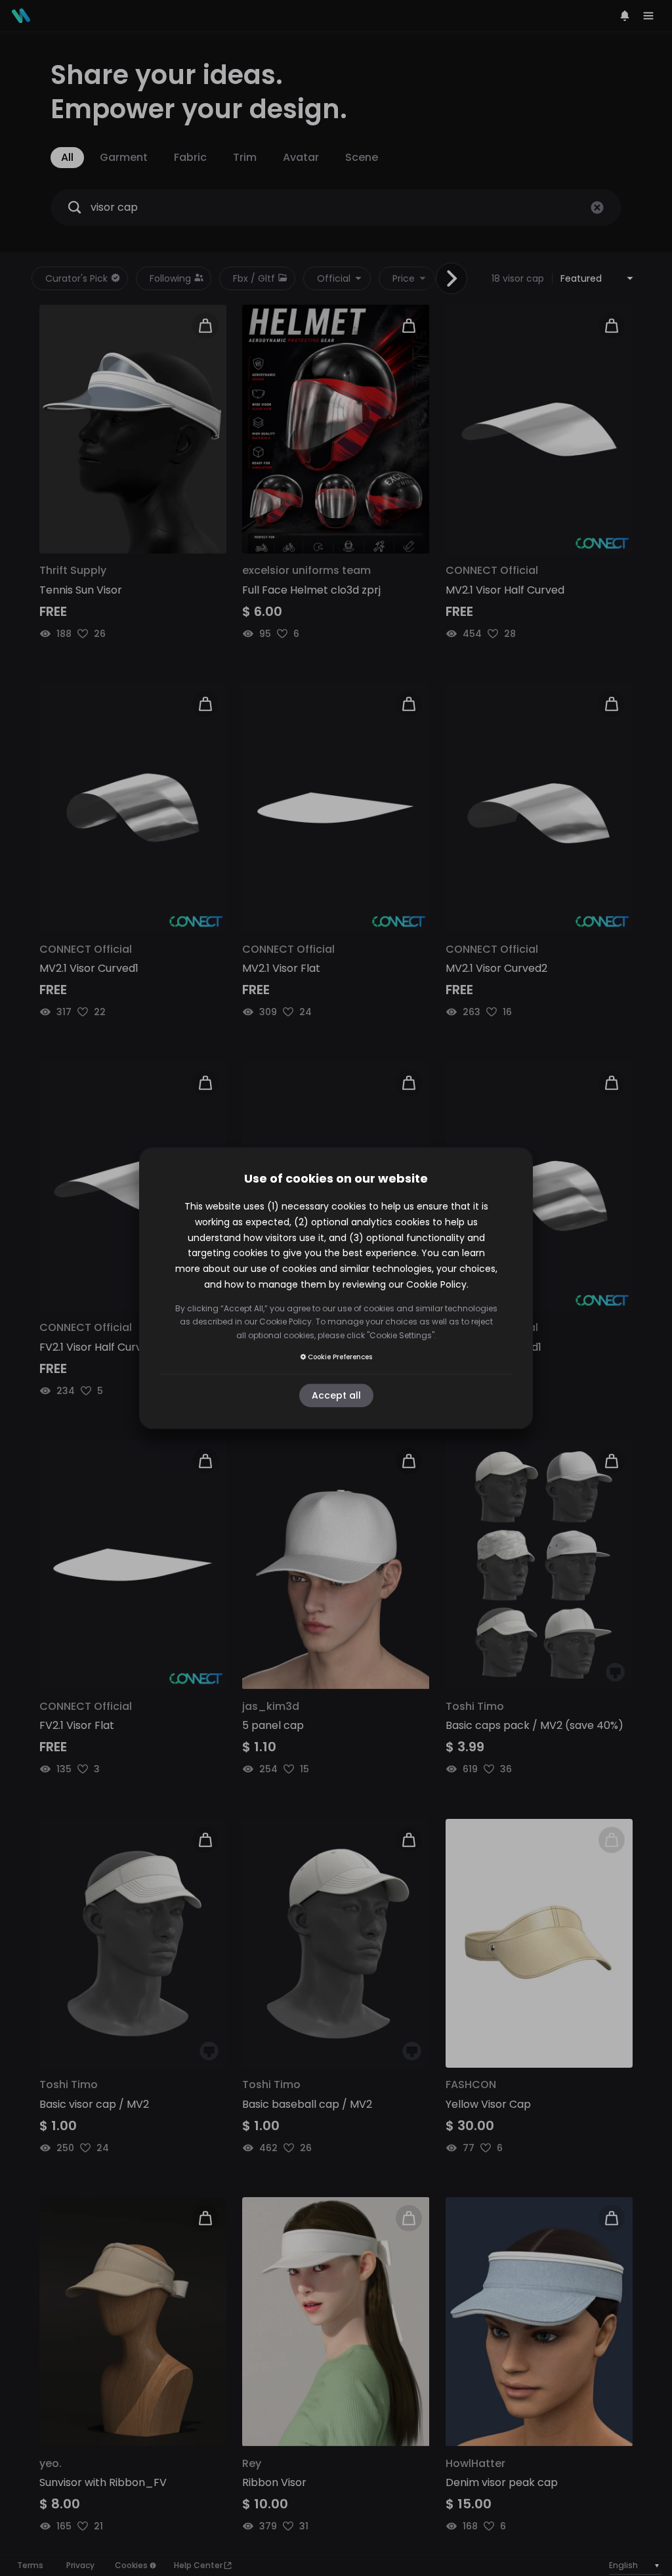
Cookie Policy (436, 1284)
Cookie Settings (401, 1335)
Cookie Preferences (340, 1357)
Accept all (336, 1395)
